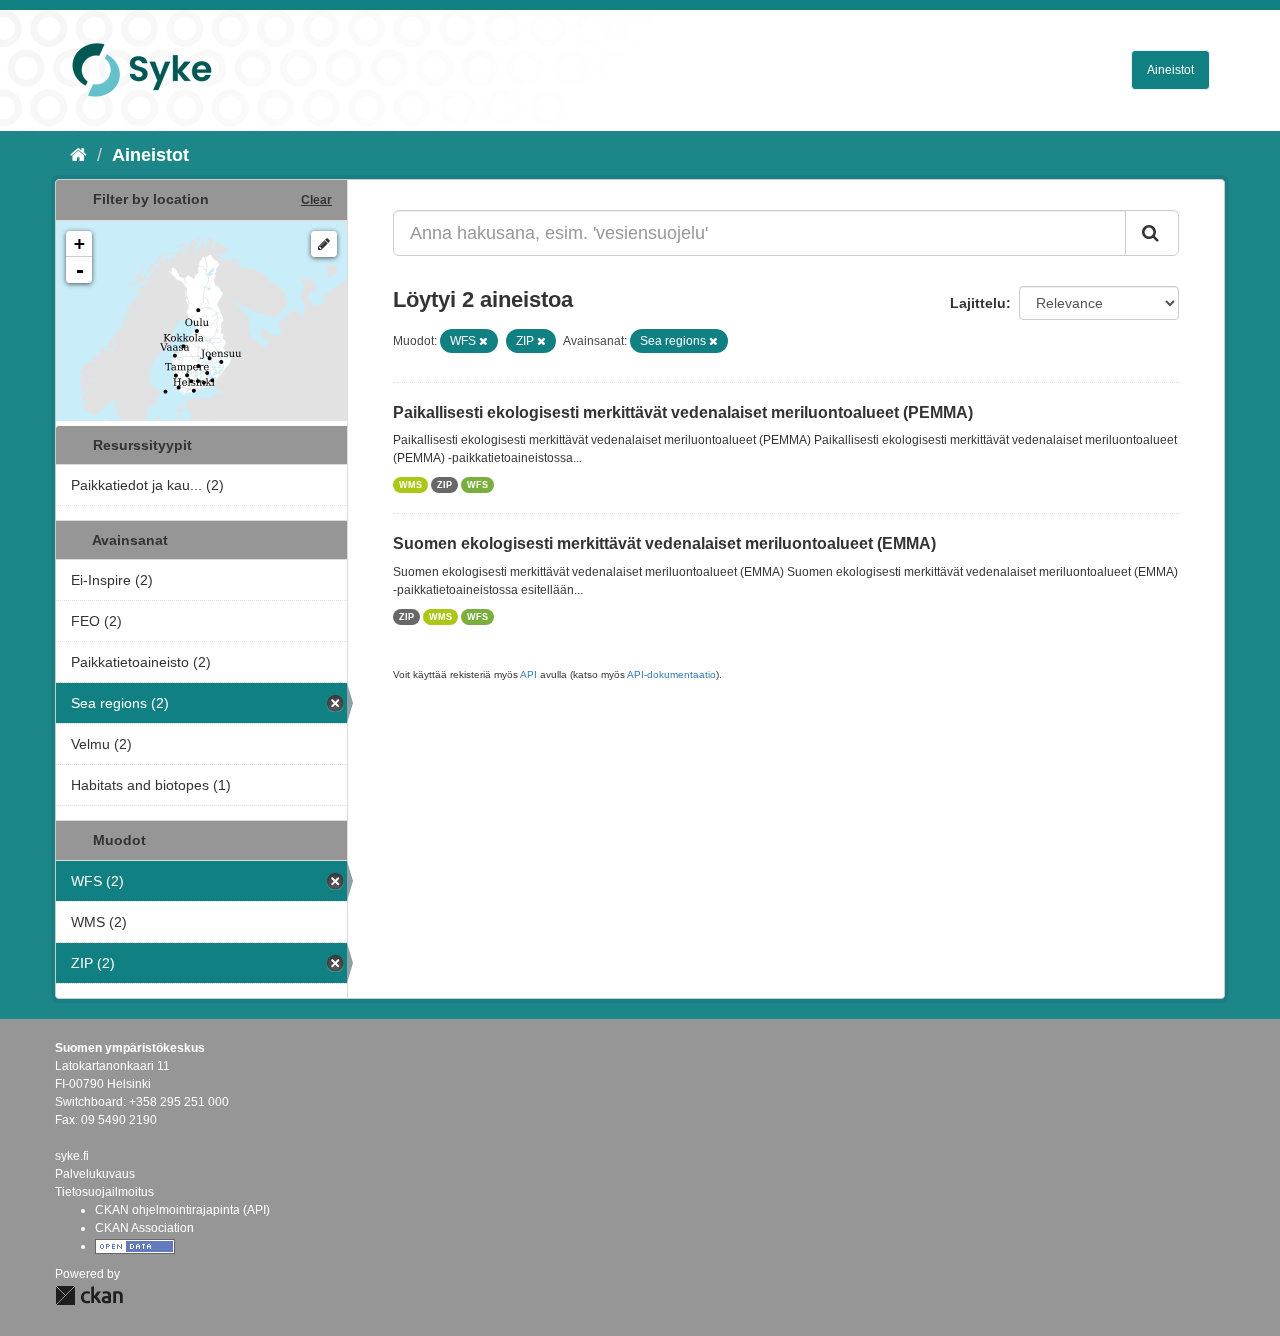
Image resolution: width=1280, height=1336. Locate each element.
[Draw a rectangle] (324, 244)
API (528, 674)
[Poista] (483, 341)
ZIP (444, 485)
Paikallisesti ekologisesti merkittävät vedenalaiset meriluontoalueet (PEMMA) (683, 412)
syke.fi (72, 1156)
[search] (1152, 233)
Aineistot (1170, 70)
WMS (410, 485)
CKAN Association (144, 1228)
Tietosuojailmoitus (104, 1192)
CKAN (89, 1295)
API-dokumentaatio (671, 674)
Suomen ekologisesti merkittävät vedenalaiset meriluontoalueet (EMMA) (664, 543)
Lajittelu (978, 303)
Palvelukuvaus (95, 1174)
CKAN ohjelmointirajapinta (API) (182, 1210)
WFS (477, 485)
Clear (316, 200)
